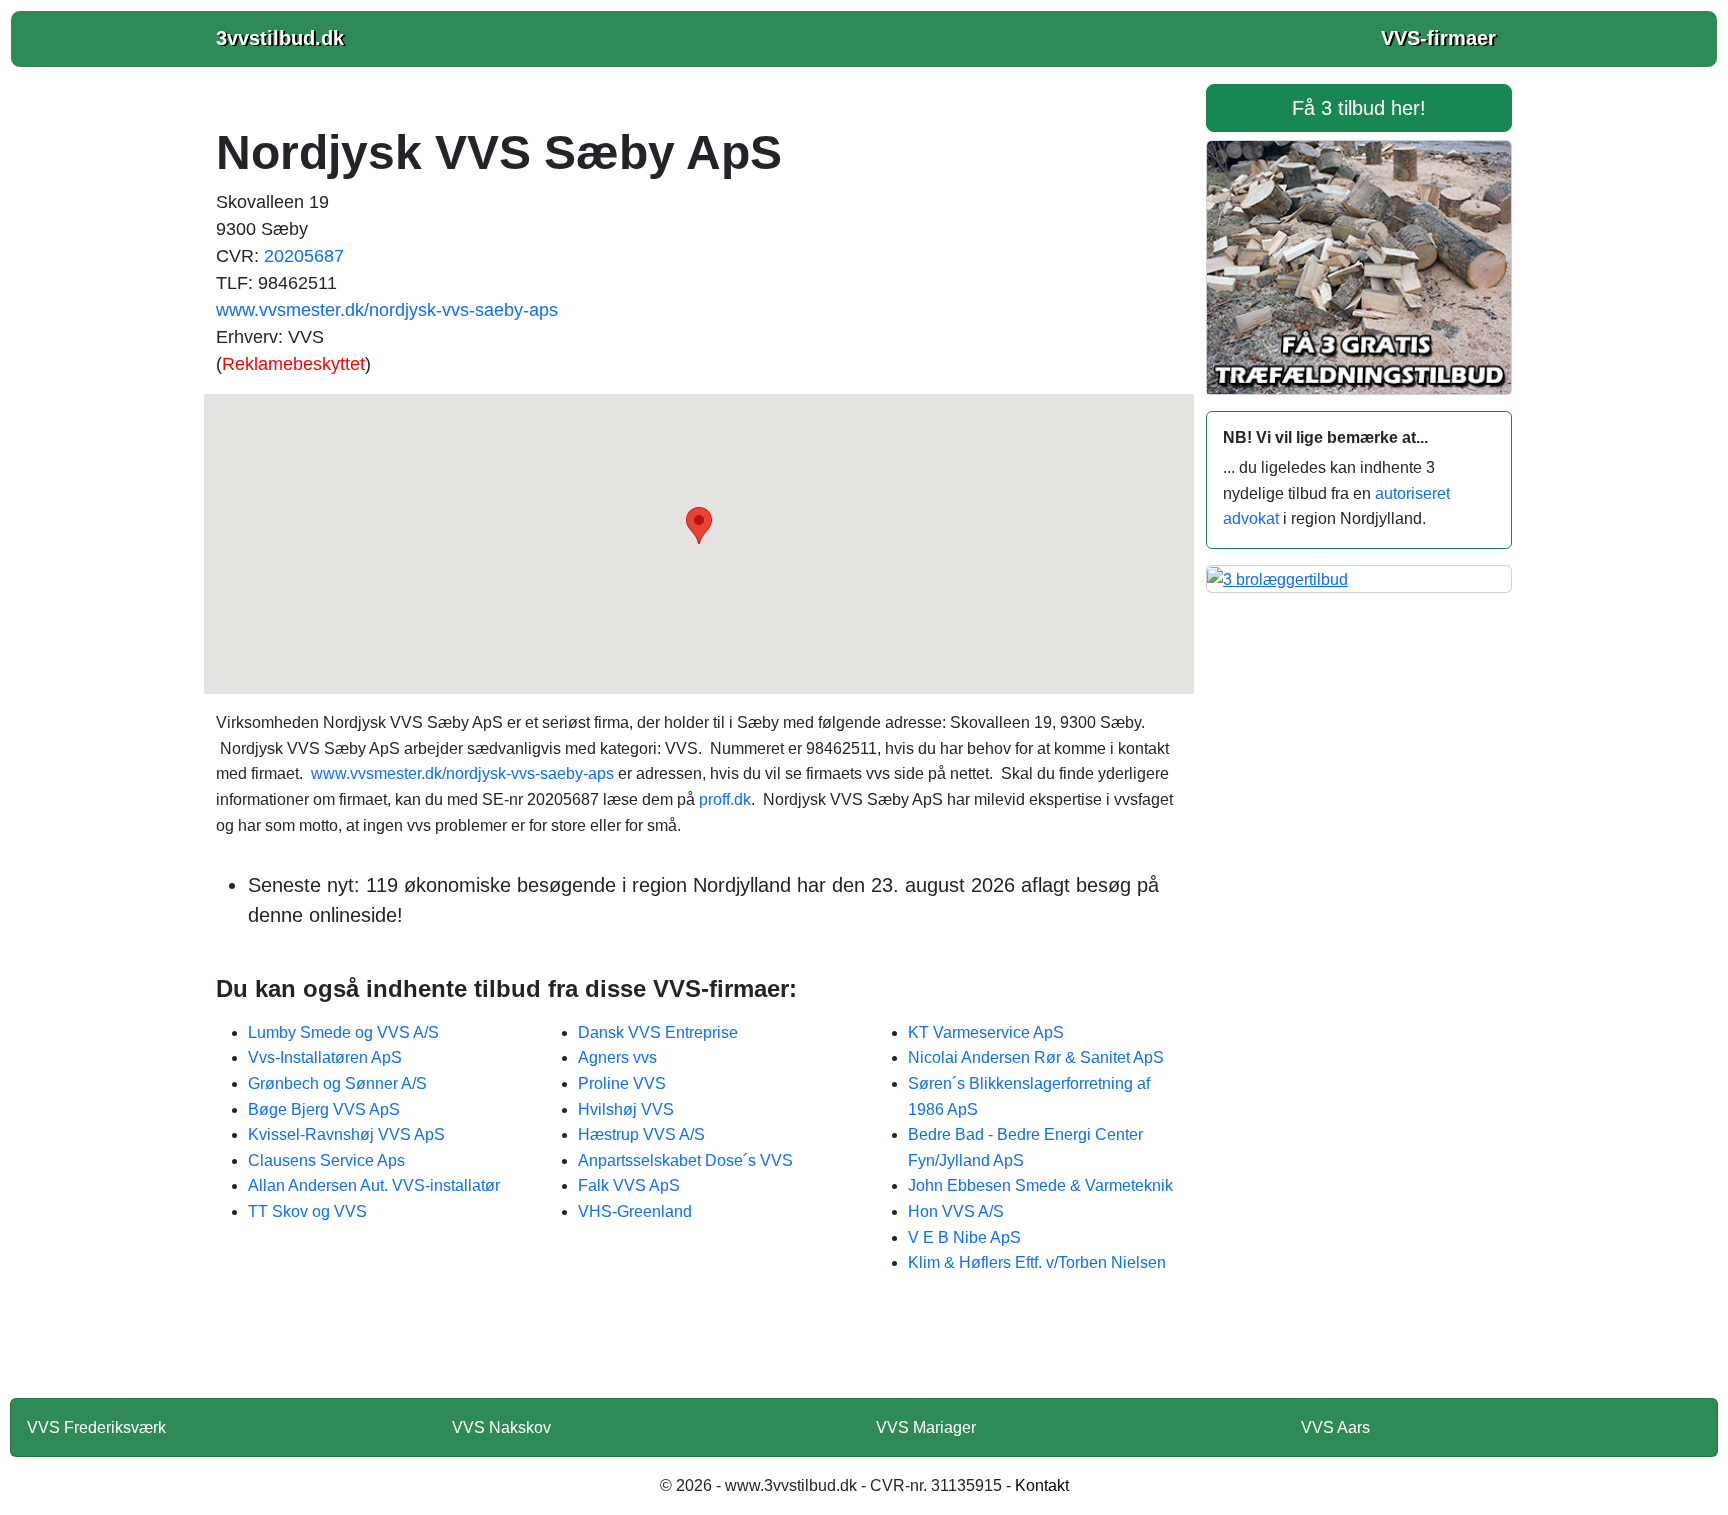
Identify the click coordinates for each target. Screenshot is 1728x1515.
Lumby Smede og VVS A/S (343, 1032)
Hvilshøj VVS (626, 1109)
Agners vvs (617, 1057)
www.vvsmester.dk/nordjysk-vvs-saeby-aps (387, 310)
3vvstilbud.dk (280, 38)
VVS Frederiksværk (96, 1427)
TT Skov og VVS (307, 1211)
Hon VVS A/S (956, 1211)
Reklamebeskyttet (293, 364)
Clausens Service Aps (326, 1160)
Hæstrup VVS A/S (641, 1134)
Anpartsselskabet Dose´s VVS (685, 1160)
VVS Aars (1335, 1427)
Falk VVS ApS (629, 1185)
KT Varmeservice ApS (986, 1032)
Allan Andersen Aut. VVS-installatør (374, 1185)
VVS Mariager (926, 1427)
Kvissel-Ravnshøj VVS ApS (346, 1134)
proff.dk (725, 799)
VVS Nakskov (501, 1427)
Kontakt (1042, 1485)
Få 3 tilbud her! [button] (1359, 108)
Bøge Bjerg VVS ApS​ (324, 1109)
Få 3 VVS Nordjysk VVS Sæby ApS (699, 1349)
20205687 (304, 256)
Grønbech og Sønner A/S (337, 1083)
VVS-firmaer (1438, 38)
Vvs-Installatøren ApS (325, 1057)
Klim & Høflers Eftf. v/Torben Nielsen (1037, 1262)
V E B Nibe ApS (964, 1237)
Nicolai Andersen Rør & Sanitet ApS (1036, 1057)
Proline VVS (622, 1083)
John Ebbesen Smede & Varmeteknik (1040, 1185)
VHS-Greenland (635, 1211)
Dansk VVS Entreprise (658, 1032)
